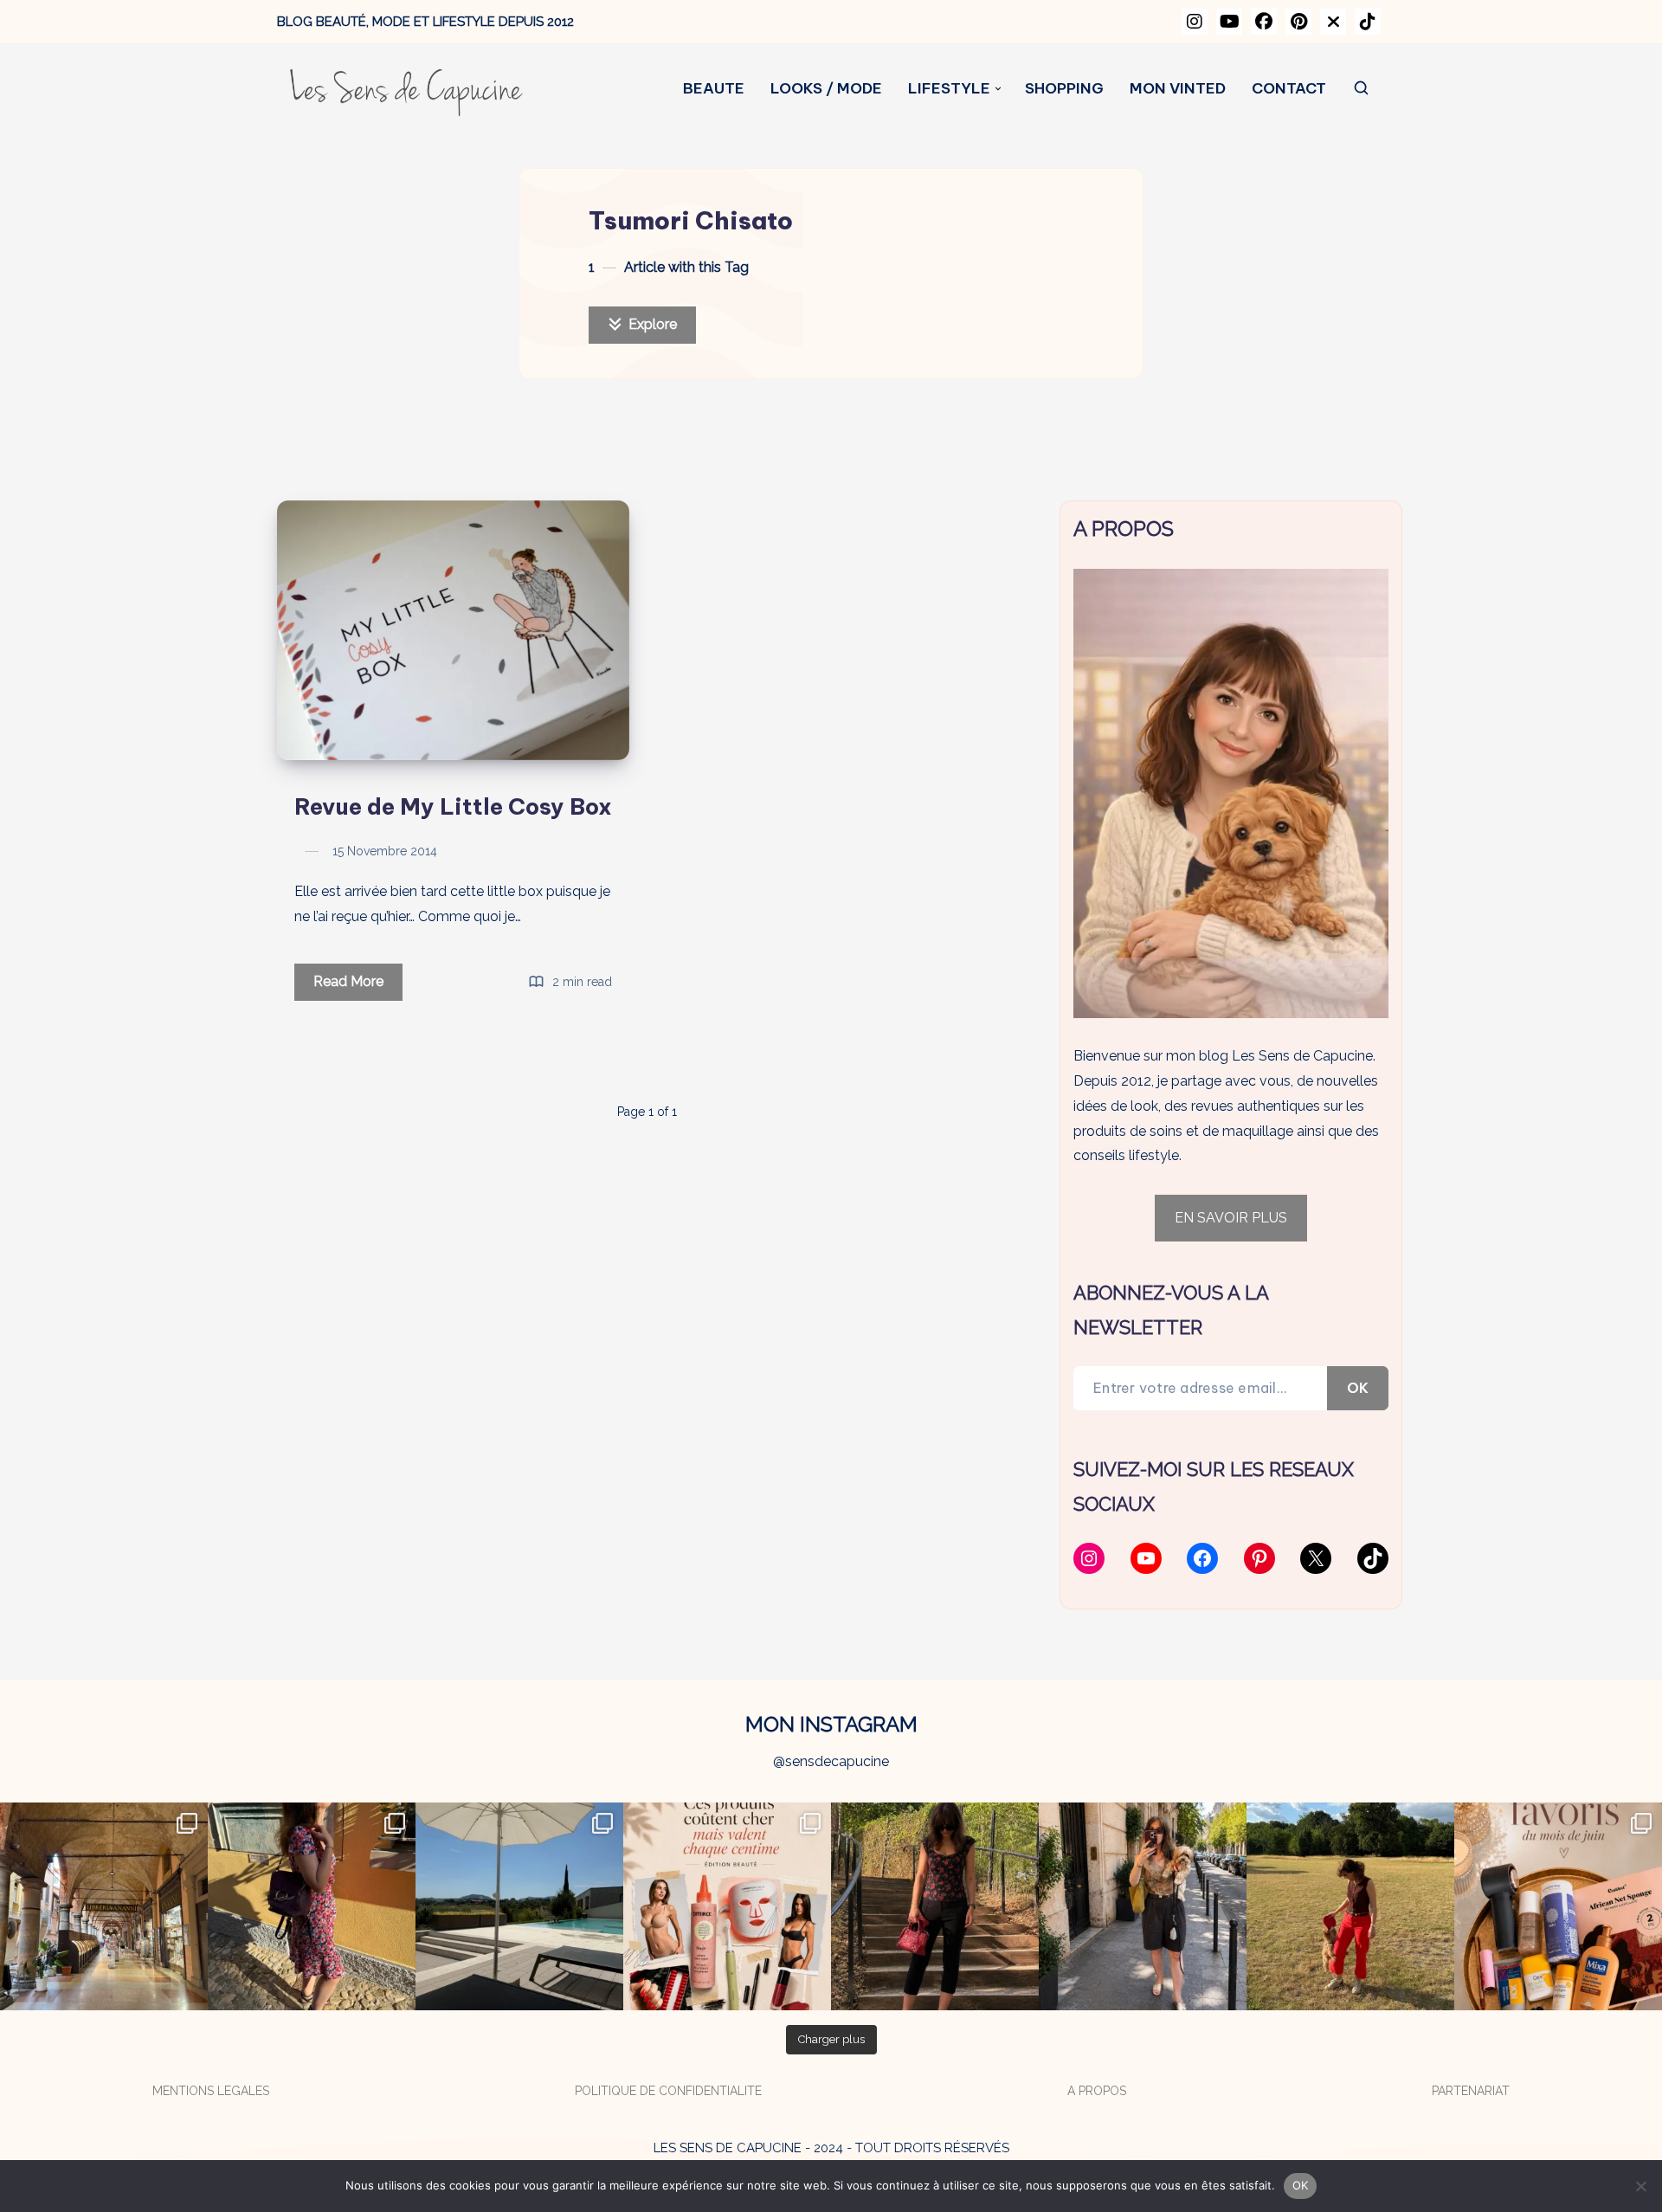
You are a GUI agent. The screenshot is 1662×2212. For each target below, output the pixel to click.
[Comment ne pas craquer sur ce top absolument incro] (935, 1906)
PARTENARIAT (1471, 2091)
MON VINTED (1178, 89)
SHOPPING (1064, 89)
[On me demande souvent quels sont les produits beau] (727, 1906)
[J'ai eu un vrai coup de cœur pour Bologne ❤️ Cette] (104, 1906)
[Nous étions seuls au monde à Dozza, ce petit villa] (312, 1906)
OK (1358, 1388)
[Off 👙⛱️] (519, 1906)
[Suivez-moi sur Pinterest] (1298, 22)
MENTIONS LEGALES (211, 2091)
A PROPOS (1097, 2091)
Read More (358, 987)
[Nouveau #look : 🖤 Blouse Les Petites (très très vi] (1143, 1906)
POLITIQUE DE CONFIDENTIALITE (668, 2091)
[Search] (1362, 89)
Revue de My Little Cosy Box (453, 806)
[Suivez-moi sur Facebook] (1264, 22)
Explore (651, 324)
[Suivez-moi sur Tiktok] (1368, 22)
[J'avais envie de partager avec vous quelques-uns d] (1558, 1906)
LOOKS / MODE (826, 89)
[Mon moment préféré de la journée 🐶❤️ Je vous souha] (1350, 1906)
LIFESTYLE (949, 89)
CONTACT (1289, 89)
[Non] (1640, 2186)
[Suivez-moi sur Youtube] (1229, 22)
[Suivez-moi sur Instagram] (1195, 22)
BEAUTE (714, 89)
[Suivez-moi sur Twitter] (1333, 22)
